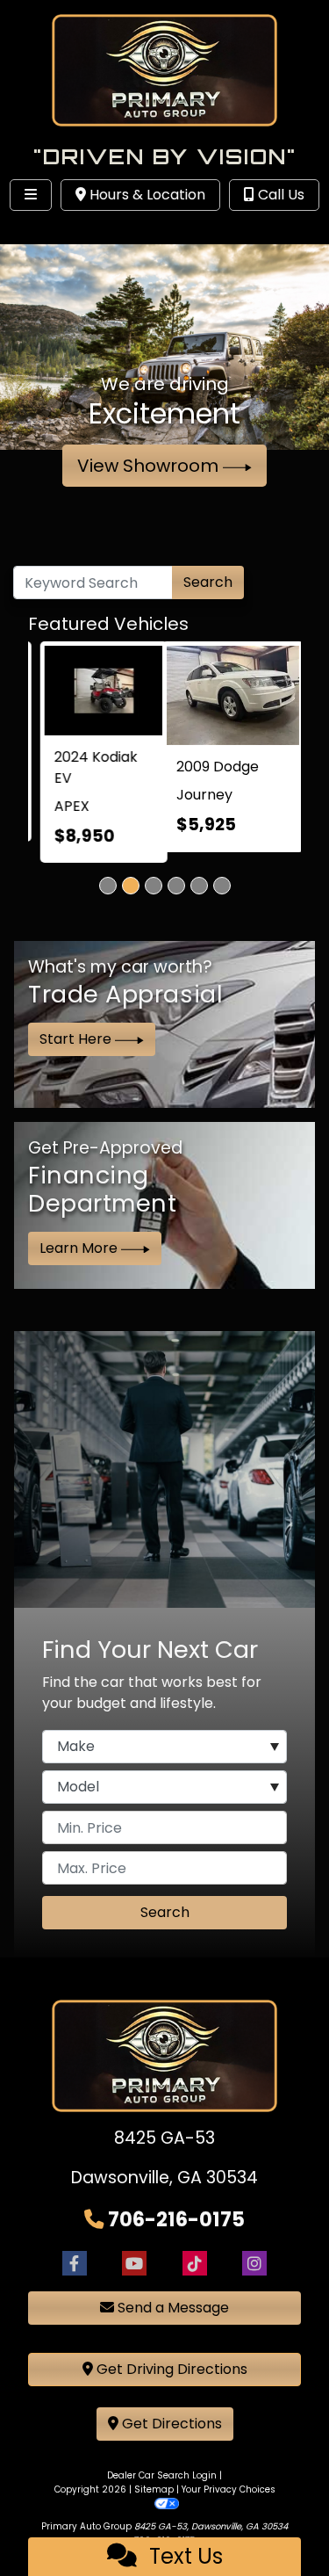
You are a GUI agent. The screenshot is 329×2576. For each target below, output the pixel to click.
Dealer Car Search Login (162, 2480)
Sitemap (154, 2494)
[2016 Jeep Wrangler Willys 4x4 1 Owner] (233, 691)
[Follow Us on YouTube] (134, 2267)
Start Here (77, 1043)
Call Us (279, 195)
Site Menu (68, 231)
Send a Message (172, 2312)
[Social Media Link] (195, 2267)
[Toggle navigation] (31, 195)
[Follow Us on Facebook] (75, 2267)
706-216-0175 (176, 2223)
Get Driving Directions (170, 2373)
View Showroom (150, 466)
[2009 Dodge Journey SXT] (97, 691)
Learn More (80, 1252)
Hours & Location (146, 195)
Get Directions (170, 2428)
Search (208, 582)
